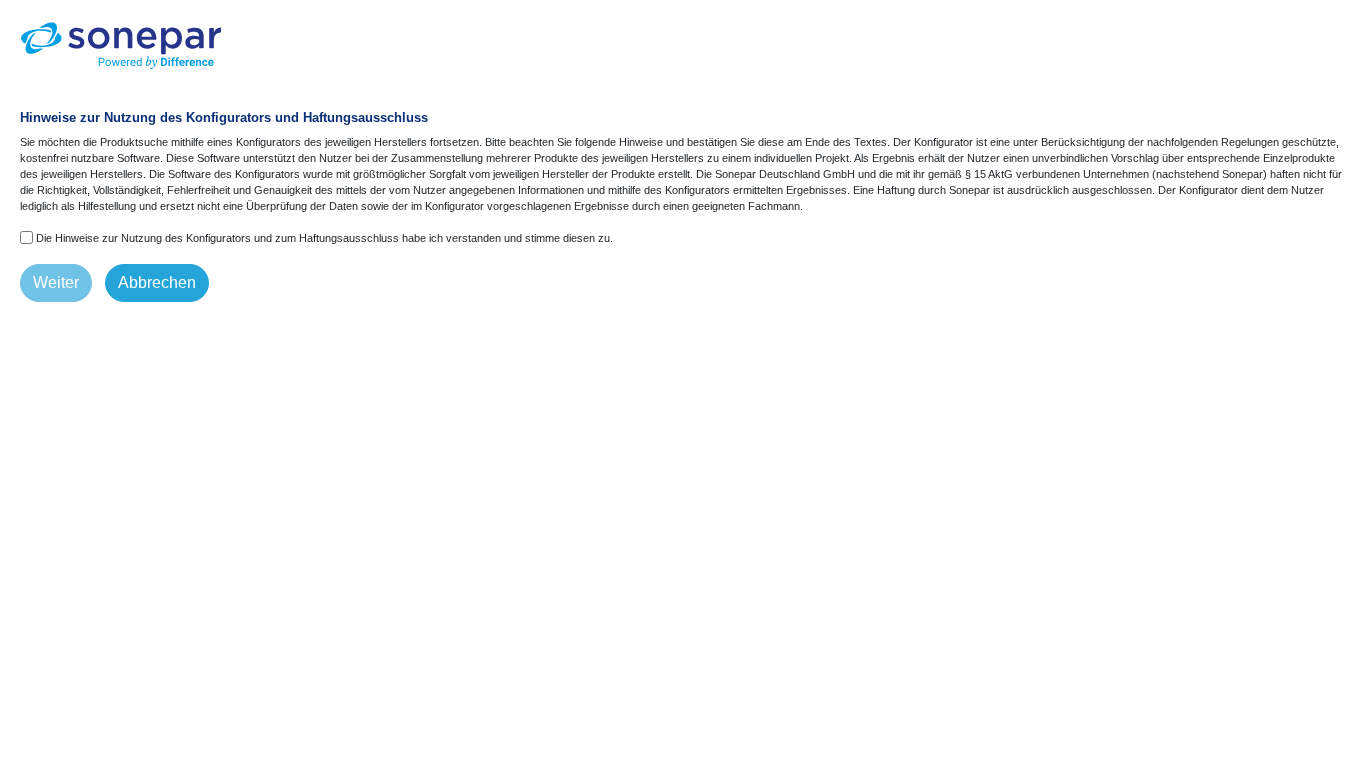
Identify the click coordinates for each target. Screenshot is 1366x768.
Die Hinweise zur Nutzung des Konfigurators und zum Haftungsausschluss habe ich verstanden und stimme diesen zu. (324, 238)
